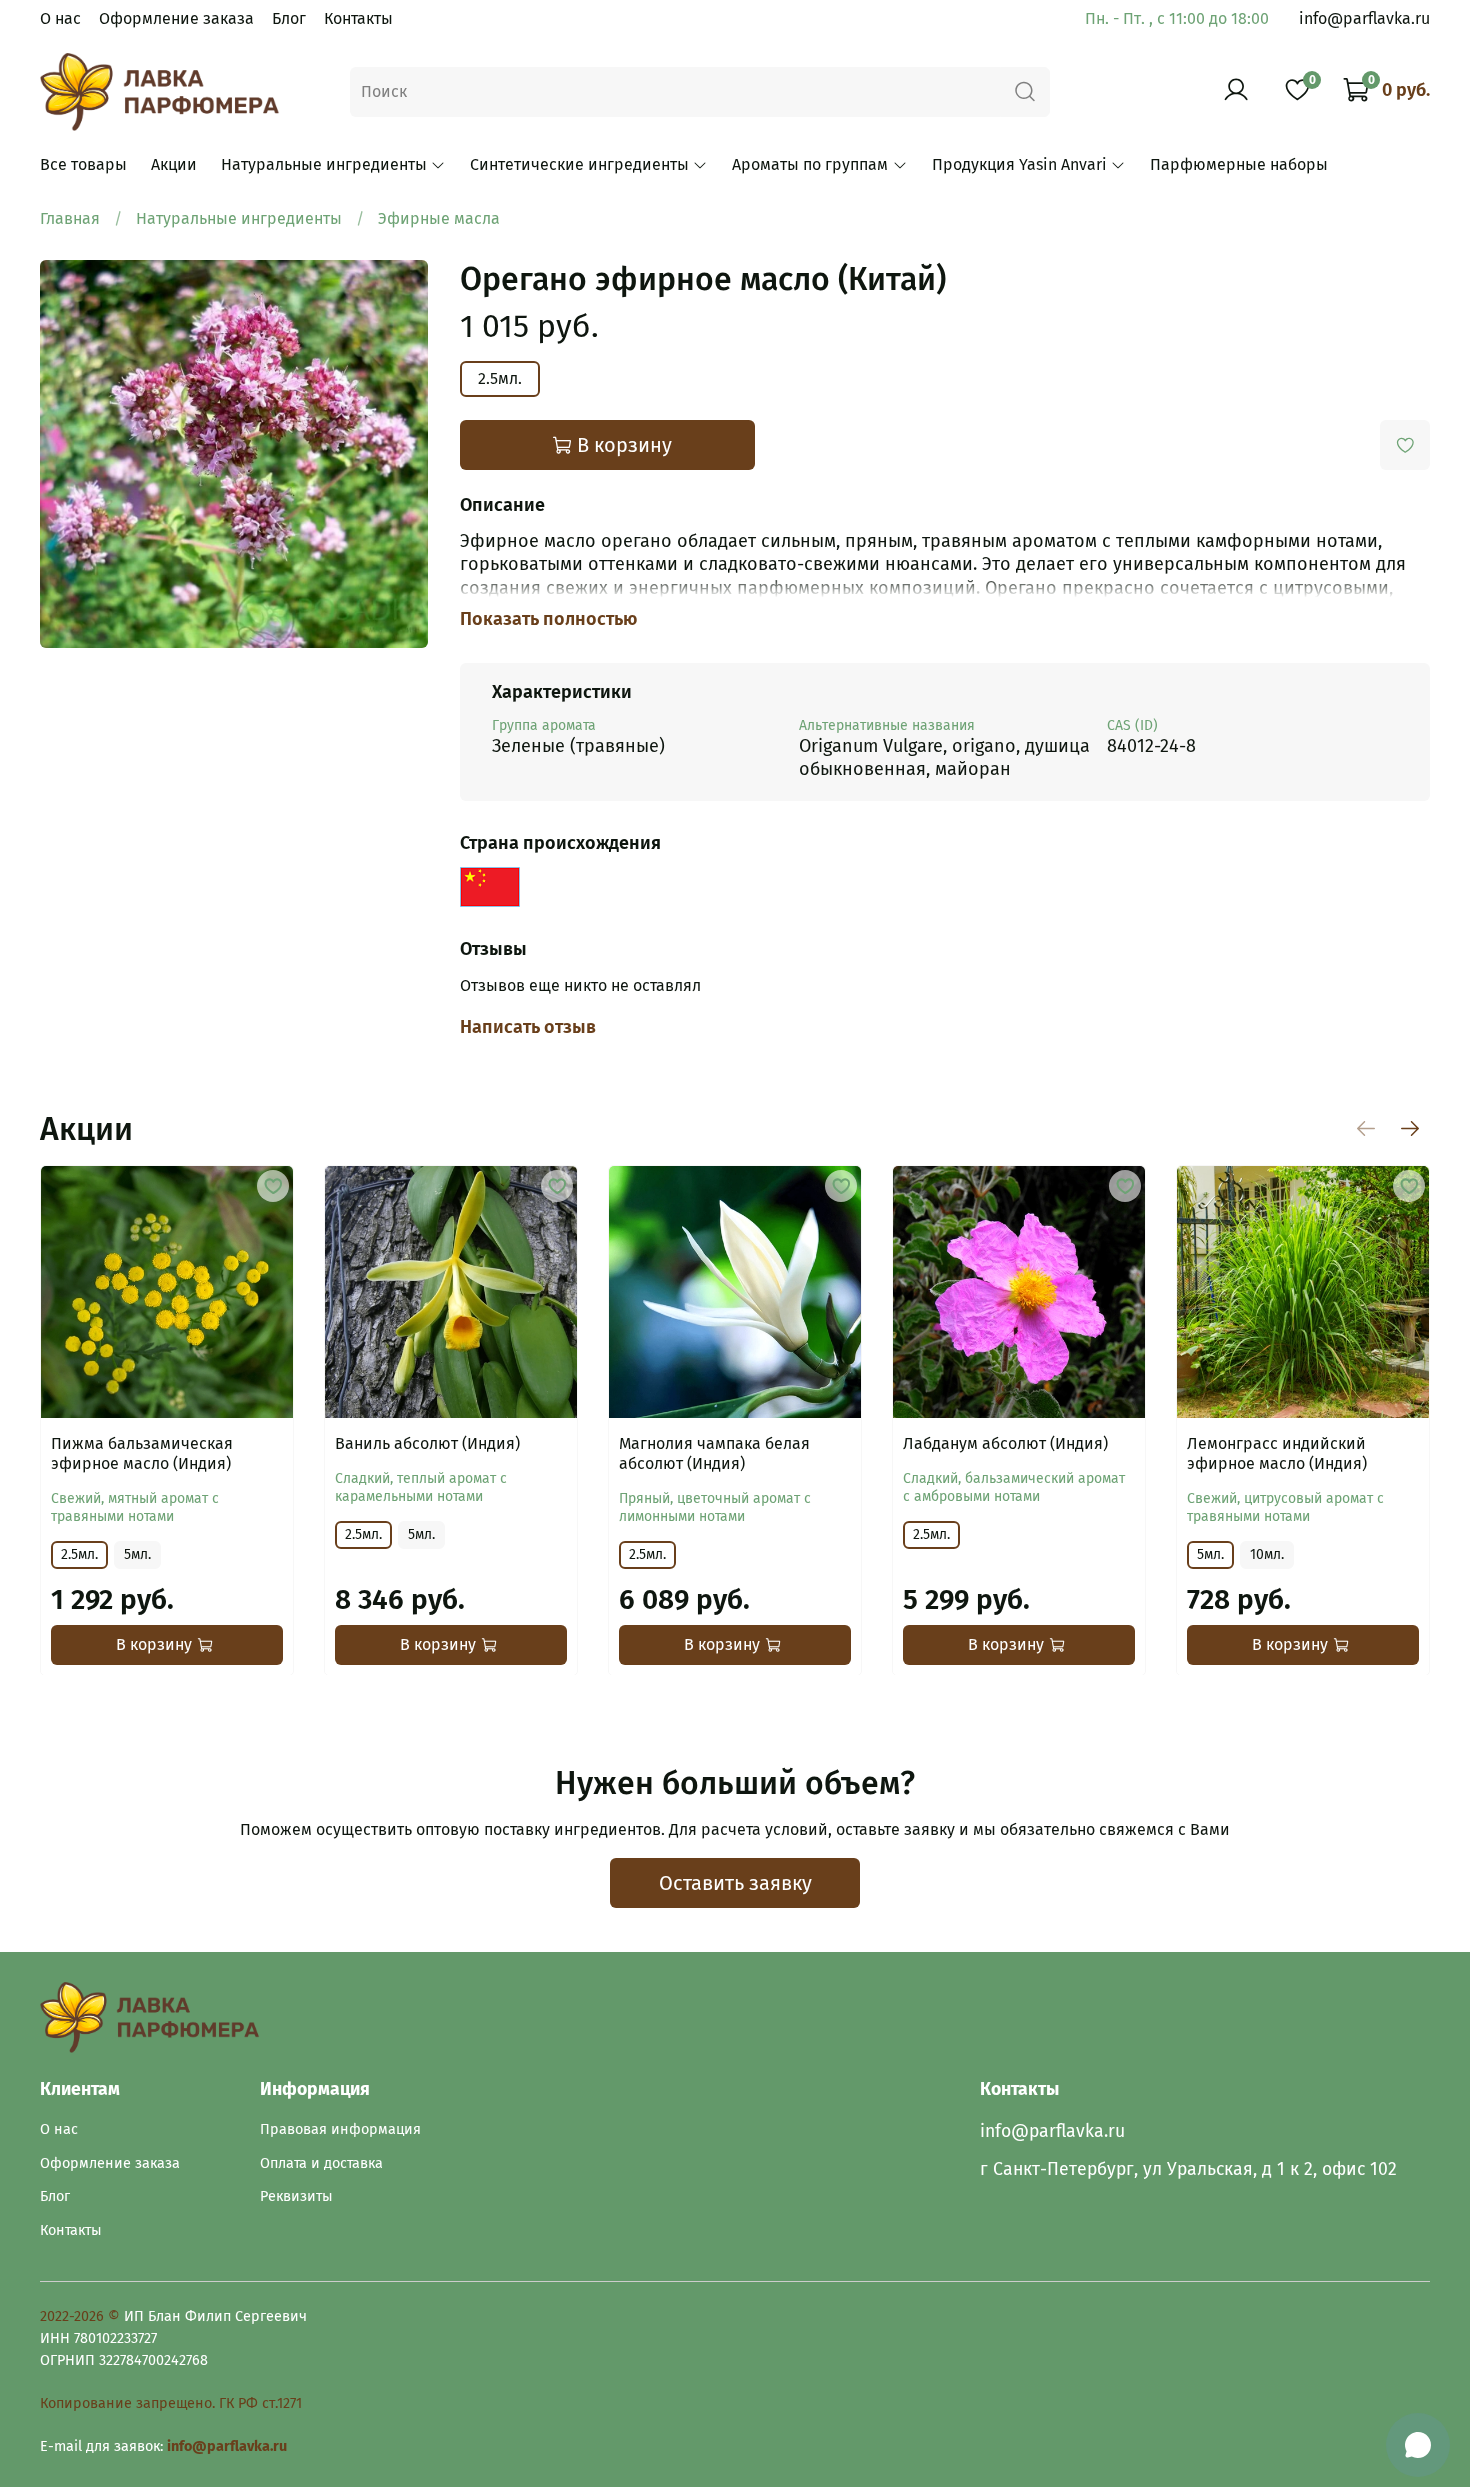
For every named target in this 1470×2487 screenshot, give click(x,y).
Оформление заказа (176, 18)
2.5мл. (500, 378)
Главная (70, 218)
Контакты (358, 18)
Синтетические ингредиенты (579, 164)
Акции (174, 164)
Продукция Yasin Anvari (1019, 164)
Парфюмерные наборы (1239, 164)
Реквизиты (296, 2196)
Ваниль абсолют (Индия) (427, 1443)
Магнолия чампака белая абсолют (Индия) (714, 1453)
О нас (60, 18)
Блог (289, 18)
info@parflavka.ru (1364, 18)
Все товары (83, 164)
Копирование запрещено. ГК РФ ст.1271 (171, 2403)
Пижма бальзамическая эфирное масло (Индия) (142, 1453)
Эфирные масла (439, 218)
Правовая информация (340, 2129)
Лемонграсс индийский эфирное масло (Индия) (1277, 1453)
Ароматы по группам (810, 164)
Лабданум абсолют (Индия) (1005, 1443)
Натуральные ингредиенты (324, 164)
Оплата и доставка (321, 2163)
